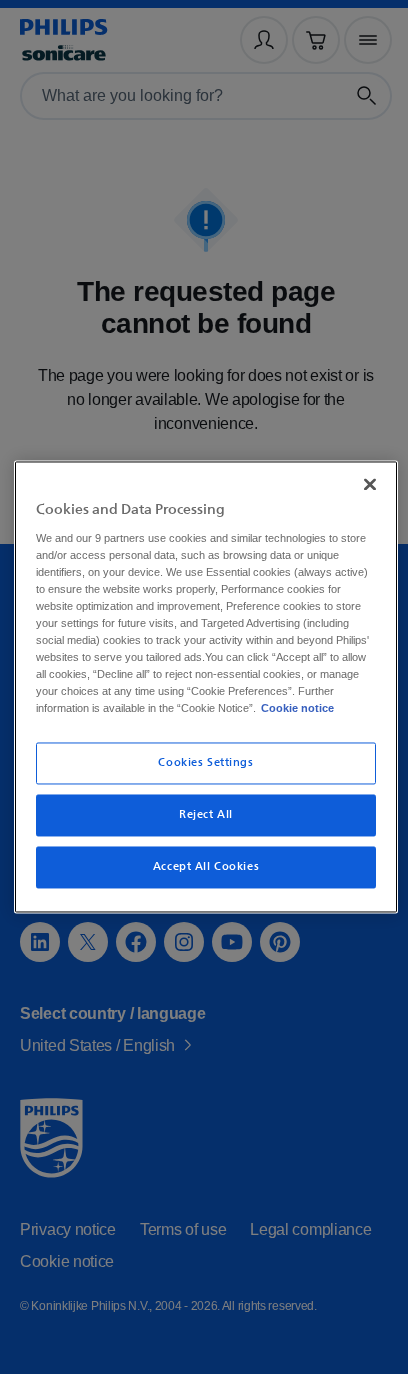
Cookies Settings (198, 763)
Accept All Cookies (198, 867)
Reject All (199, 815)
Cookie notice (293, 709)
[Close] (359, 484)
